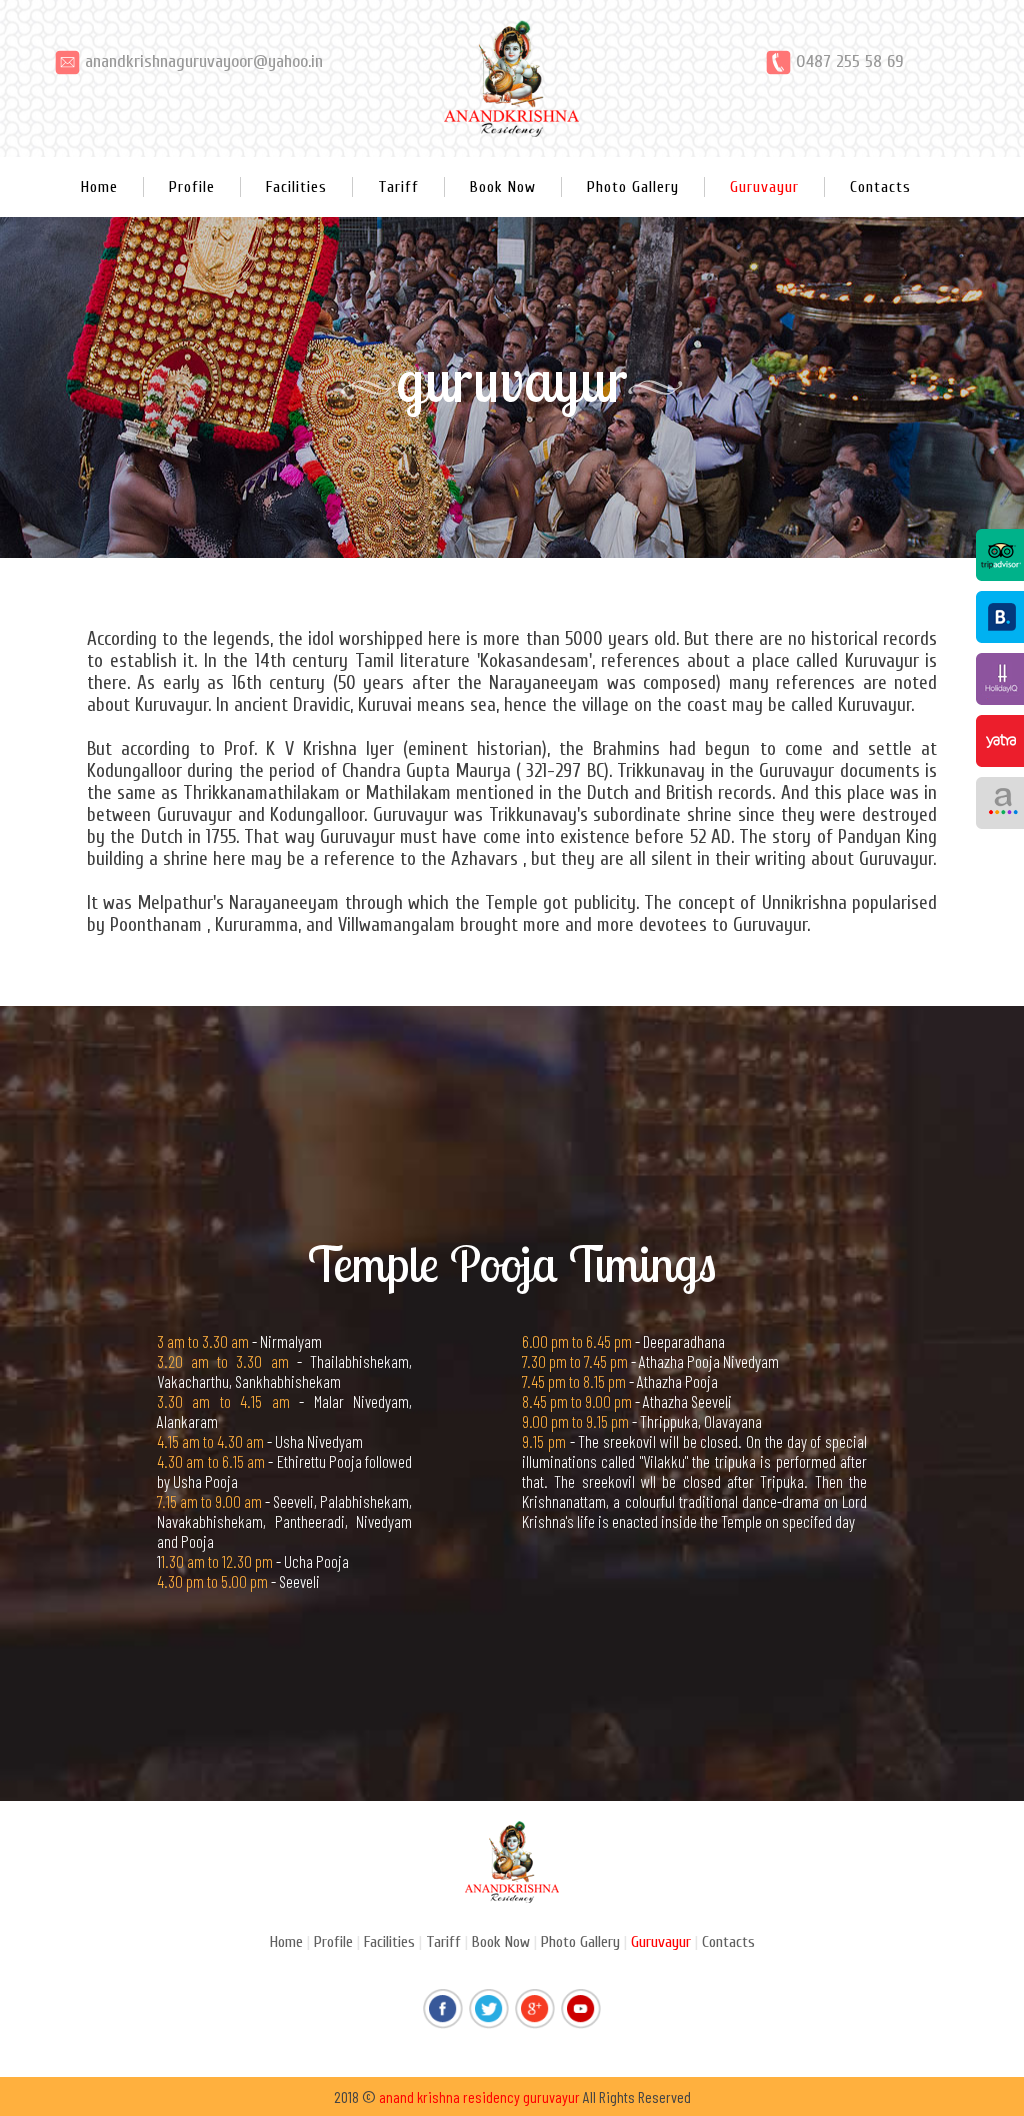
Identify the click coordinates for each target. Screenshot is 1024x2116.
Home (99, 187)
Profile (192, 187)
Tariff (398, 187)
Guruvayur (764, 187)
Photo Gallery (633, 187)
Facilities (296, 187)
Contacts (880, 187)
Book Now (503, 187)
